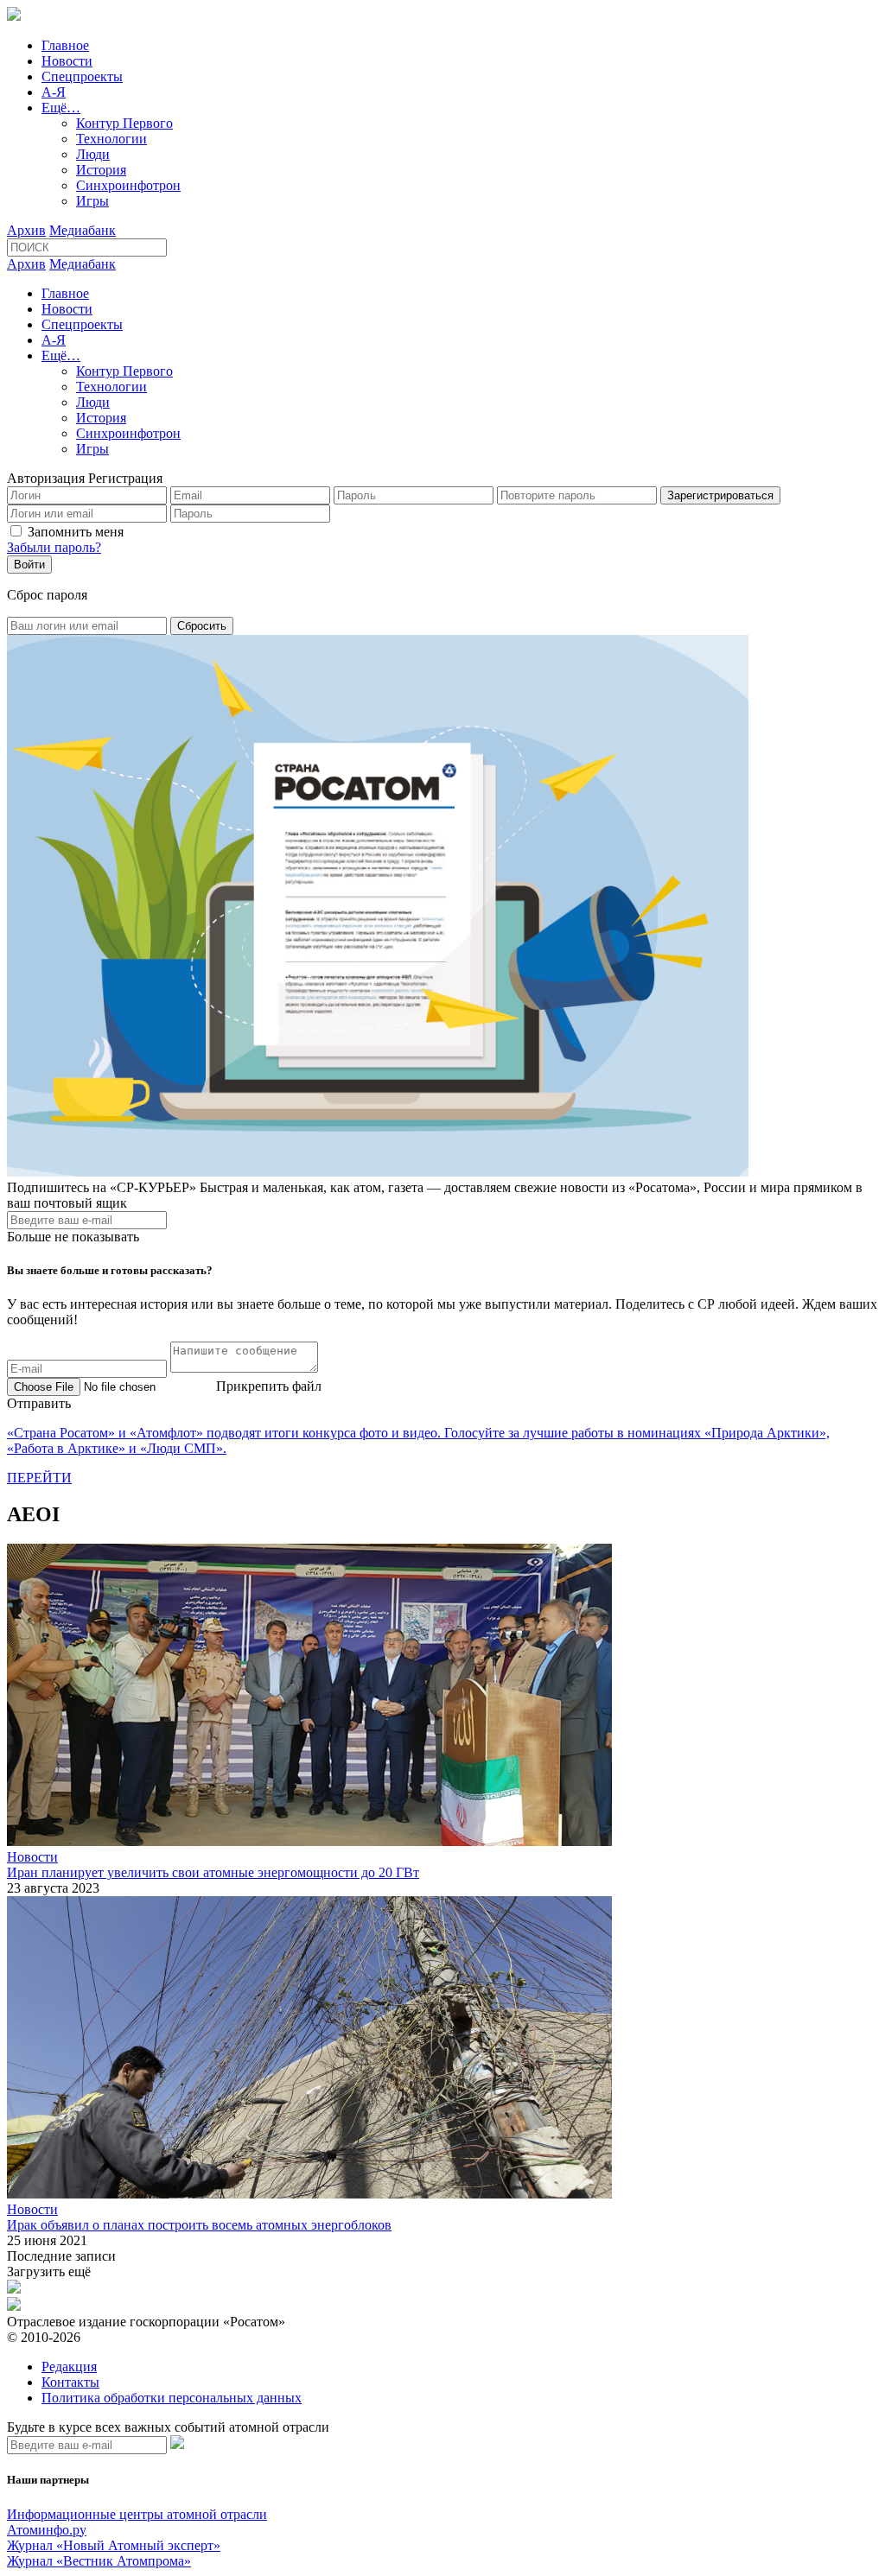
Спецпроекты (82, 76)
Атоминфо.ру (47, 2530)
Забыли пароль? (54, 547)
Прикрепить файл (269, 1386)
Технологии (111, 139)
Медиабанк (83, 230)
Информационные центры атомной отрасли (137, 2514)
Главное (65, 45)
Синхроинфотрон (128, 185)
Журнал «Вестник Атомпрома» (99, 2561)
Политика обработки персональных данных (172, 2398)
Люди (93, 154)
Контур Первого (124, 123)
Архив (26, 230)
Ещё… (61, 108)
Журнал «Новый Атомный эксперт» (114, 2545)
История (101, 170)
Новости (67, 61)
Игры (92, 201)
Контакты (70, 2382)
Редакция (69, 2367)
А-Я (54, 92)
